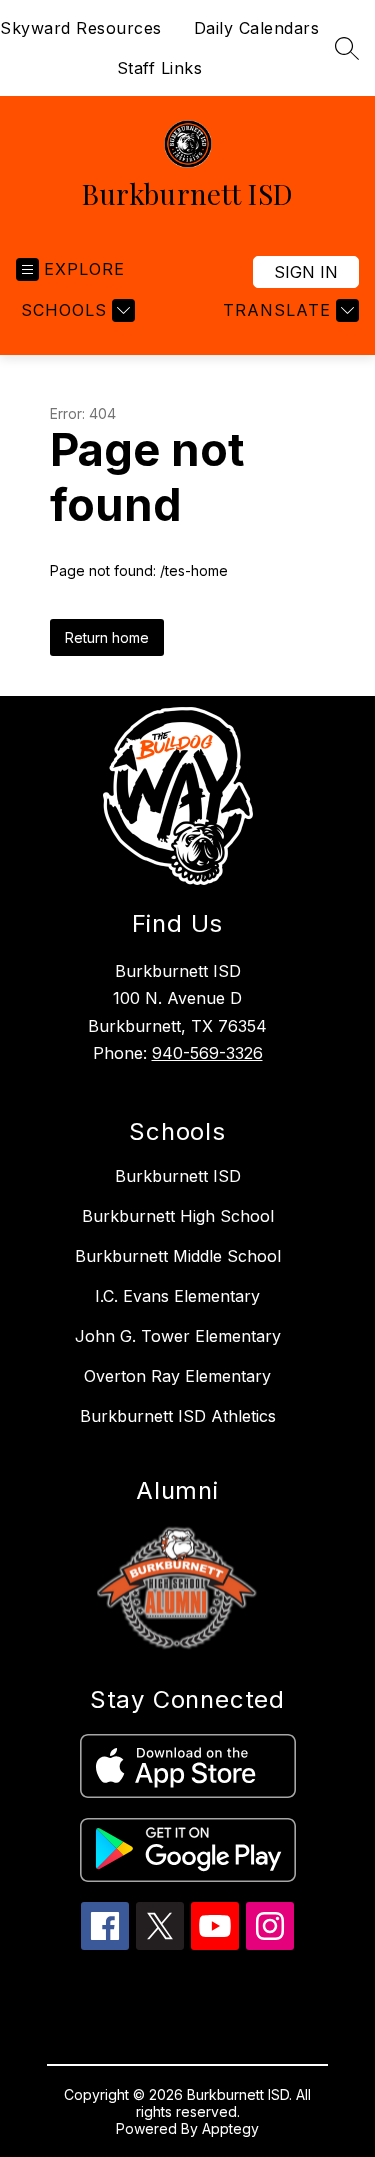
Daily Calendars (257, 28)
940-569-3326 (207, 1053)
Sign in (306, 272)
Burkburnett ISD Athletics (178, 1416)
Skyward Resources (81, 28)
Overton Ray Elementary (177, 1376)
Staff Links (160, 68)
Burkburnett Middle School (178, 1256)
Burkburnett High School (178, 1216)
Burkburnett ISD (178, 1176)
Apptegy (230, 2128)
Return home (107, 637)
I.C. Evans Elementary (177, 1296)
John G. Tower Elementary (178, 1336)
